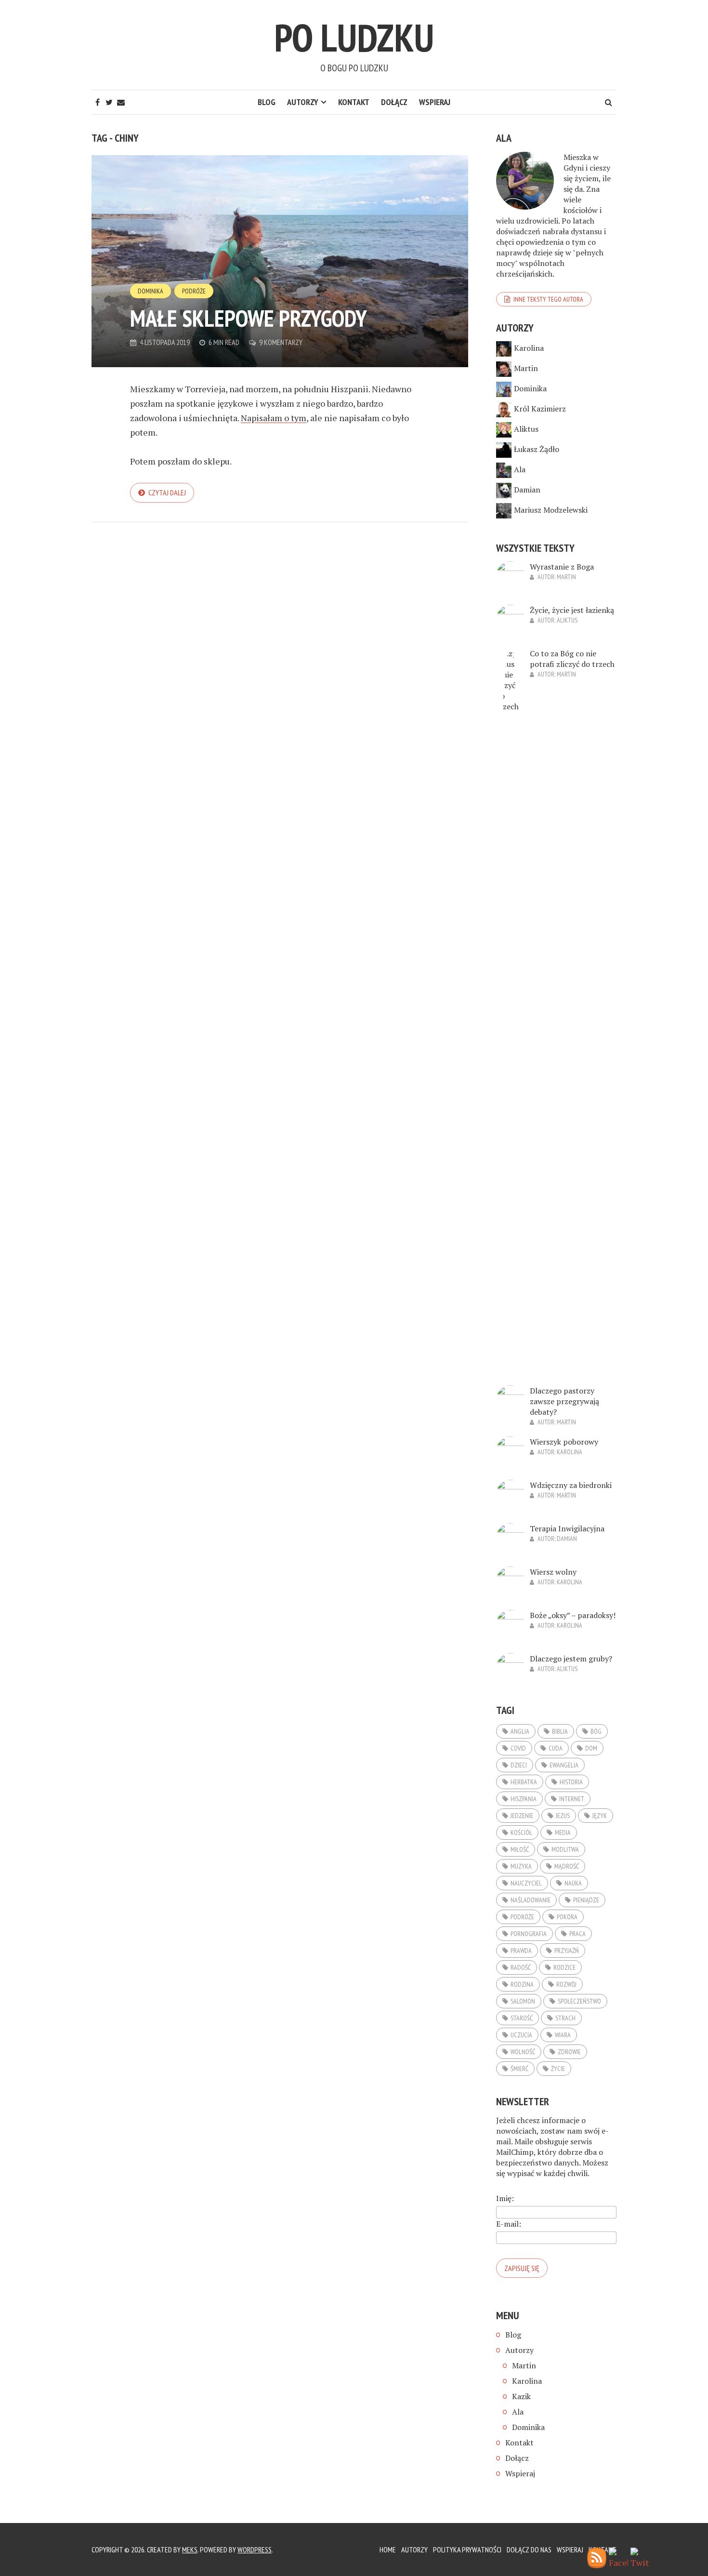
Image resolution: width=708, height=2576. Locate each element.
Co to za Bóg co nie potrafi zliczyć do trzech (572, 659)
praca (577, 1934)
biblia (560, 1731)
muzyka (521, 1866)
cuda (556, 1748)
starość (522, 2018)
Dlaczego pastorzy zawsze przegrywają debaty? (564, 1401)
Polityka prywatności (467, 2549)
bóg (596, 1731)
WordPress (255, 2549)
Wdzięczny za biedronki (571, 1485)
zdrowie (569, 2052)
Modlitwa (565, 1849)
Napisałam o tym (274, 418)
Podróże (194, 291)
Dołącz (394, 102)
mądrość (567, 1866)
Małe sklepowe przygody (249, 318)
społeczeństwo (579, 2001)
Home (388, 2549)
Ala (520, 469)
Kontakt (354, 102)
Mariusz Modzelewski (551, 510)
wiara (563, 2035)
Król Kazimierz (540, 409)
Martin (526, 368)
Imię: (505, 2198)
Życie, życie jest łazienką (572, 610)
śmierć (519, 2069)
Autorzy (303, 102)
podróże (522, 1917)
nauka (573, 1883)
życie (558, 2069)
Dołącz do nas (529, 2549)
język (600, 1816)
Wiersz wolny (553, 1572)
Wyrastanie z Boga (562, 567)
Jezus (563, 1816)
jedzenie (522, 1816)
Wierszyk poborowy (564, 1442)
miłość (520, 1849)
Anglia (520, 1731)
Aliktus (526, 429)
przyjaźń (567, 1951)
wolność (523, 2052)
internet (572, 1799)
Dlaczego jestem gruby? (571, 1659)
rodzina (522, 1984)
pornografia (529, 1934)
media (563, 1832)
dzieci (519, 1765)
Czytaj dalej (167, 492)
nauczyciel (526, 1883)
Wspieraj (435, 102)
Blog (267, 102)
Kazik (521, 2396)
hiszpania (524, 1799)
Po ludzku (354, 37)
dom (591, 1748)
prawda (521, 1951)
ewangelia (564, 1765)
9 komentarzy (281, 342)
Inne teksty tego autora (548, 299)
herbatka (524, 1782)
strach (565, 2018)
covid (518, 1748)
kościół (521, 1832)
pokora (567, 1917)
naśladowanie (531, 1900)
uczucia (521, 2035)
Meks (190, 2549)
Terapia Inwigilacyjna (567, 1528)
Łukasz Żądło (537, 449)
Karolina (529, 348)
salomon (523, 2001)
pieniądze (586, 1900)
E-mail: (509, 2224)
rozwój (566, 1984)
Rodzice (564, 1967)
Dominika (151, 291)
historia (571, 1782)
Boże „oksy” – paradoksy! (573, 1615)
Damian (527, 490)
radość (521, 1967)
